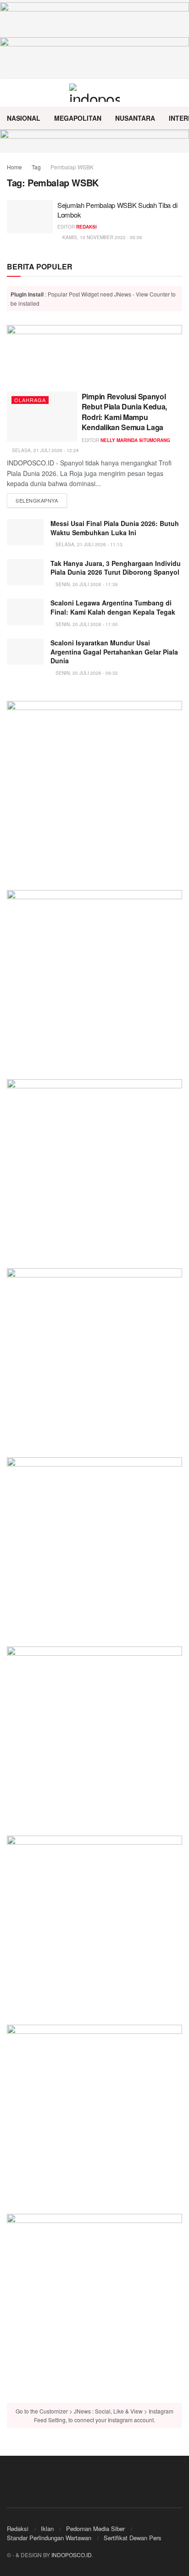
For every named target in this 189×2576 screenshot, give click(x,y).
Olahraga (30, 400)
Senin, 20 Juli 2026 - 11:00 (86, 624)
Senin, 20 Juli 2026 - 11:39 (86, 584)
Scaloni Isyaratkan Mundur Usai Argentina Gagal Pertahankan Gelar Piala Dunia (114, 652)
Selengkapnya (41, 500)
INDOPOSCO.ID (72, 2555)
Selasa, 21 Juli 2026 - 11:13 (88, 544)
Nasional (24, 118)
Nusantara (135, 118)
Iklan (47, 2528)
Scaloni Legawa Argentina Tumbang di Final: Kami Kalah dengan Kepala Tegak (113, 607)
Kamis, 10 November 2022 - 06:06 (102, 237)
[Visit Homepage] (95, 93)
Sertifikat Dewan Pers (133, 2538)
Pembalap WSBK (72, 167)
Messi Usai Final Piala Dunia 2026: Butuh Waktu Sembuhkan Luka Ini (115, 528)
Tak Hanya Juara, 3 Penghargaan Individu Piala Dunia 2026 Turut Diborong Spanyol (116, 568)
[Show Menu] (11, 93)
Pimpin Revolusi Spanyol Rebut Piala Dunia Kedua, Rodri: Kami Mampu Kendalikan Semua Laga (124, 412)
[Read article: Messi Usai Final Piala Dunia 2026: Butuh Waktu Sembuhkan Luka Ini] (25, 532)
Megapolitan (78, 118)
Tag (36, 167)
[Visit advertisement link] (94, 141)
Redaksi (86, 227)
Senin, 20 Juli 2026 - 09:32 (86, 673)
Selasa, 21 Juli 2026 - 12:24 (45, 450)
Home (14, 167)
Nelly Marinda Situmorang (135, 440)
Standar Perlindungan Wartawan (49, 2538)
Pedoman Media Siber (95, 2528)
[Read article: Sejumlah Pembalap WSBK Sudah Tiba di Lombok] (30, 217)
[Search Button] (178, 93)
